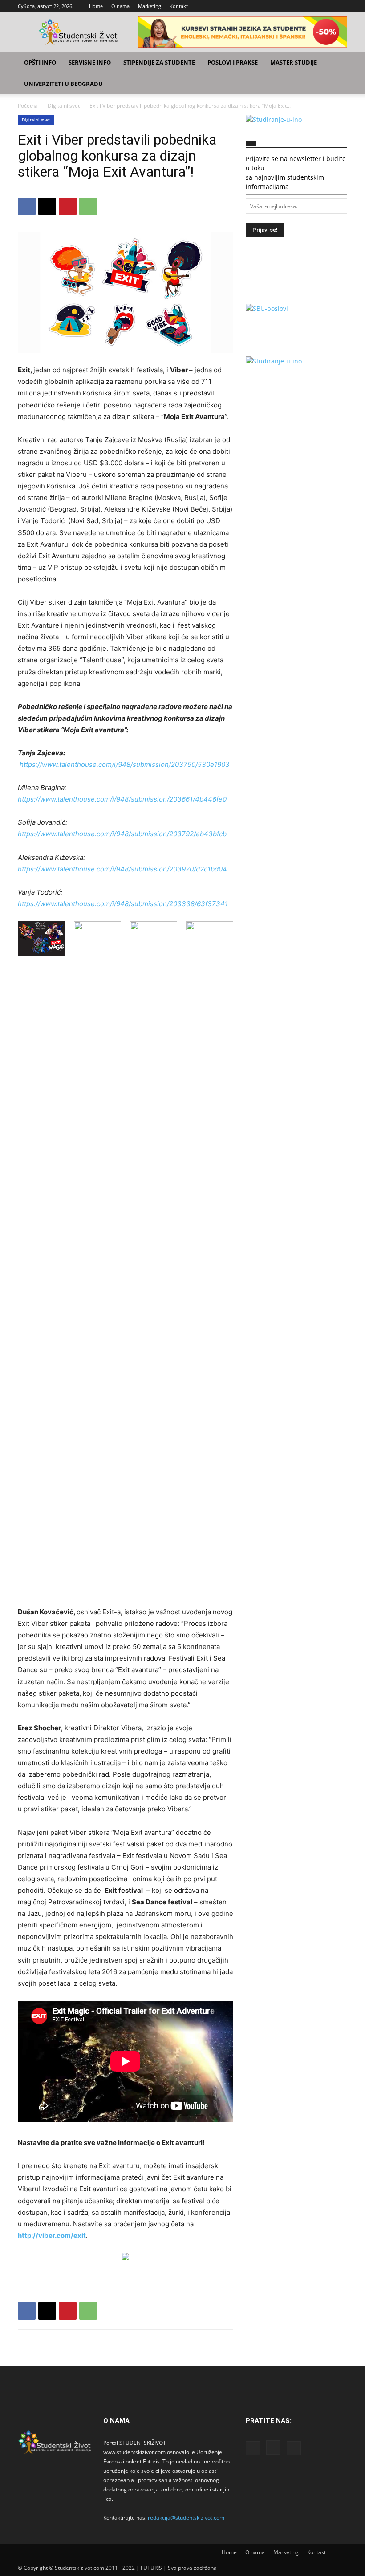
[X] (341, 6)
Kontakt (179, 6)
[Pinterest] (68, 206)
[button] (337, 62)
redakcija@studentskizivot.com (186, 2518)
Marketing (150, 6)
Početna (28, 106)
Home (96, 6)
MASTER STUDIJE (294, 62)
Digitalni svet (64, 106)
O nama (120, 6)
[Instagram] (326, 6)
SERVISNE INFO (90, 62)
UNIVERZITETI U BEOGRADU (63, 84)
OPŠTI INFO (40, 62)
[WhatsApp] (88, 206)
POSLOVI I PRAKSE (233, 62)
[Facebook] (311, 6)
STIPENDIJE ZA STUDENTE (159, 62)
